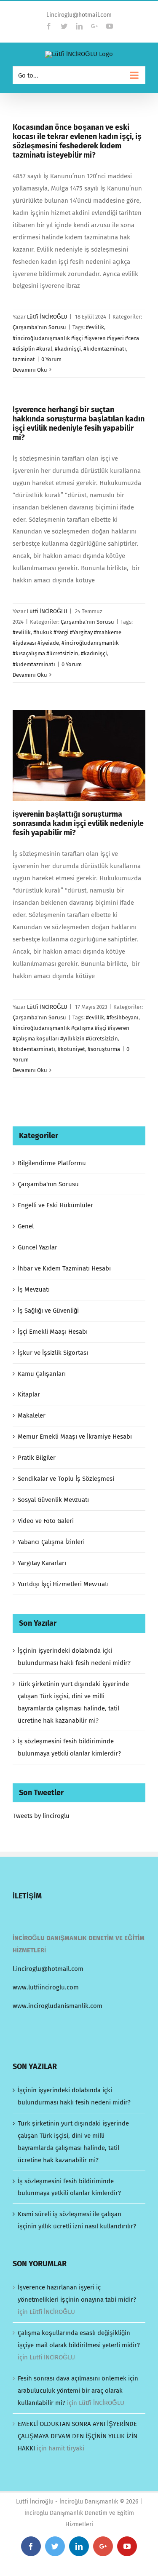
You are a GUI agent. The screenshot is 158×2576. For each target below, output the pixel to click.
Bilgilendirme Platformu (52, 1163)
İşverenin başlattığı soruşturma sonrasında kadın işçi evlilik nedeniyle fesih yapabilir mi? (78, 823)
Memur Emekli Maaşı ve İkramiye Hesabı (75, 1437)
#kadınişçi (68, 349)
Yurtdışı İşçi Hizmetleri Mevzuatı (63, 1584)
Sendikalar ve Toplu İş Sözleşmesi (66, 1479)
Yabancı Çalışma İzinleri (51, 1542)
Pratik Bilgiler (37, 1458)
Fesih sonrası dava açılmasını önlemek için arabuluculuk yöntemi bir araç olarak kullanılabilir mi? (78, 2391)
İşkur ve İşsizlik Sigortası (53, 1353)
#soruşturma (104, 1049)
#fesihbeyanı (123, 1017)
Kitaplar (29, 1394)
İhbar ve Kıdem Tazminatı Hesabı (64, 1268)
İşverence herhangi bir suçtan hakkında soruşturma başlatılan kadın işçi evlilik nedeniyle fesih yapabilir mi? (79, 424)
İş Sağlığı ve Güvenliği (48, 1311)
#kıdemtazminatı (105, 349)
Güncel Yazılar (37, 1247)
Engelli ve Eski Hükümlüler (55, 1205)
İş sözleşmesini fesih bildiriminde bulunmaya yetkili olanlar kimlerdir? (69, 2187)
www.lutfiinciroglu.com (46, 1987)
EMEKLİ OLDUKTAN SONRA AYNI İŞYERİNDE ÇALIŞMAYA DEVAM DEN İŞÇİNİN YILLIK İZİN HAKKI (78, 2436)
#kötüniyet (71, 1049)
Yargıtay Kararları (42, 1563)
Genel (26, 1226)
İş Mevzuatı (34, 1289)
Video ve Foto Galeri (46, 1521)
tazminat (24, 359)
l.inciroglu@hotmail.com (79, 15)
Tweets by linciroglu (41, 1816)
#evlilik (95, 327)
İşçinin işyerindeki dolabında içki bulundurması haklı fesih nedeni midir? (74, 2096)
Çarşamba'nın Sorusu (39, 327)
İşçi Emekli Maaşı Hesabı (53, 1332)
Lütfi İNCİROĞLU (47, 317)
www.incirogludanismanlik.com (58, 2006)
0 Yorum (51, 359)
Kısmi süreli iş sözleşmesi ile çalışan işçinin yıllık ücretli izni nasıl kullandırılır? (77, 2220)
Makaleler (32, 1415)
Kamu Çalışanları (42, 1374)
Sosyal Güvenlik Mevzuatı (53, 1500)
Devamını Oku (30, 370)
